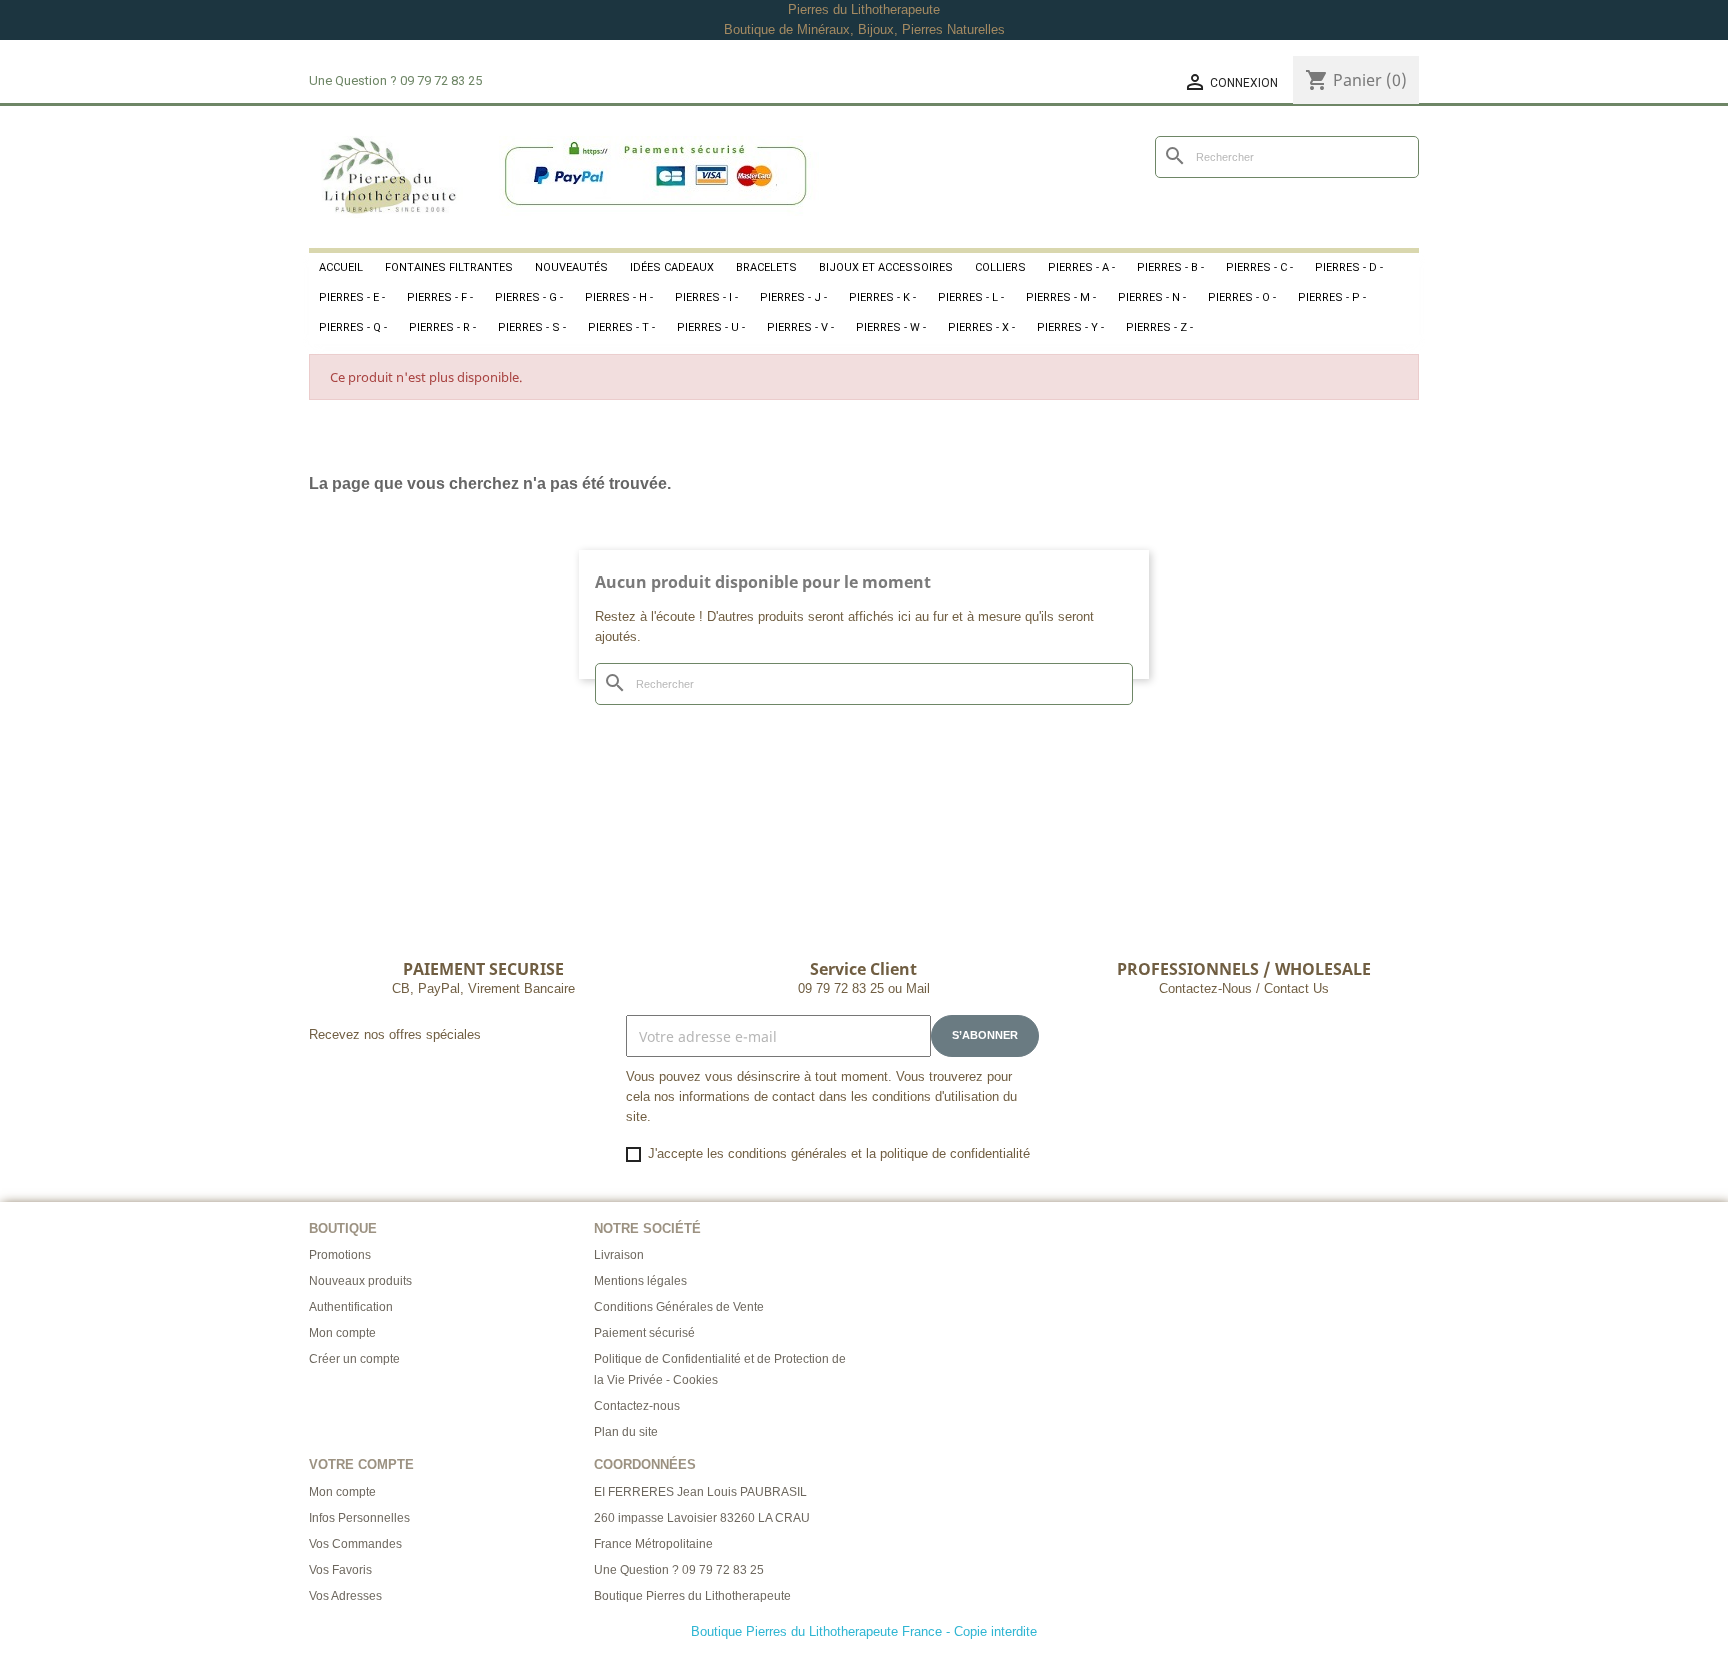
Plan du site (626, 1432)
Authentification (351, 1307)
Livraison (619, 1255)
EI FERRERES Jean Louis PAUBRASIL (700, 1492)
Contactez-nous (637, 1406)
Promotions (340, 1255)
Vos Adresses (345, 1596)
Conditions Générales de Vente (679, 1307)
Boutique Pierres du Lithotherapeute (692, 1596)
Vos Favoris (340, 1570)
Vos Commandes (355, 1544)
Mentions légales (640, 1281)
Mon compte (342, 1333)
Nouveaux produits (360, 1281)
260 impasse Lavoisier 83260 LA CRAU (702, 1518)
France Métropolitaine (653, 1544)
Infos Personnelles (359, 1518)
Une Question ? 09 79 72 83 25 (679, 1570)
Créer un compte (354, 1359)
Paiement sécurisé (644, 1333)
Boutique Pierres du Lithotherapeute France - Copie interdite (864, 1631)
